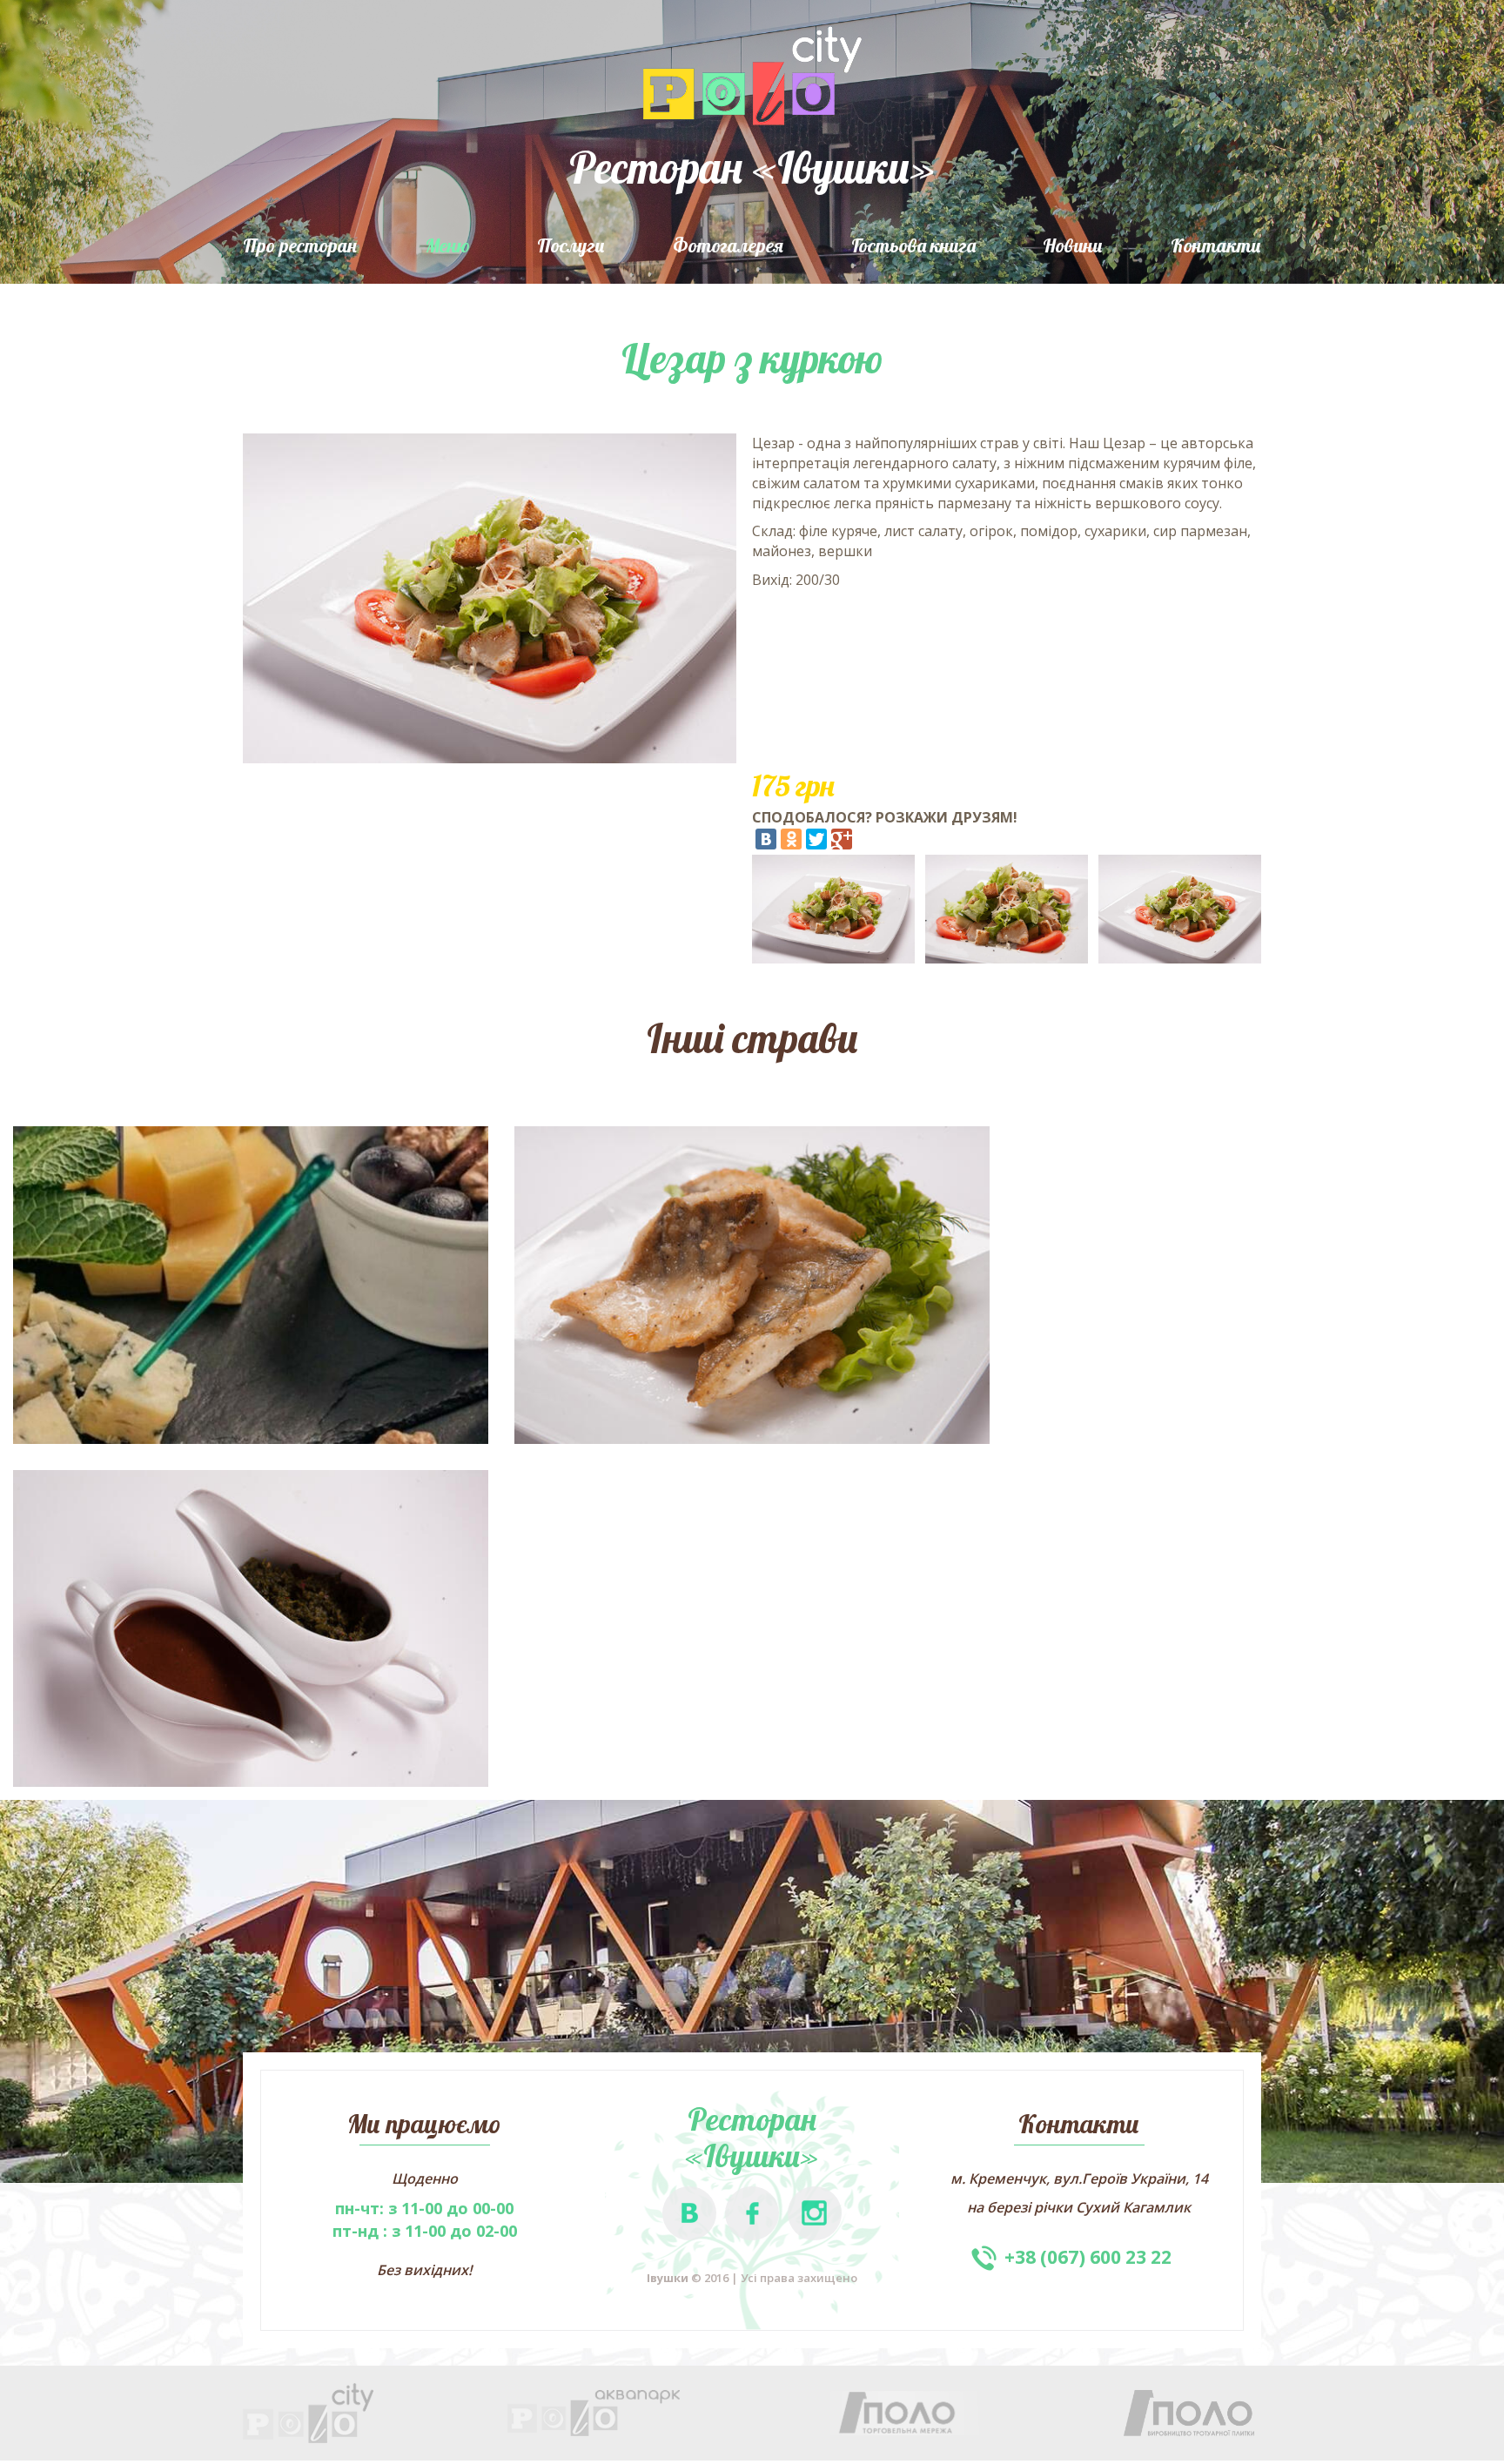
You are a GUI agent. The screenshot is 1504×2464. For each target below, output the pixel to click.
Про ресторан (300, 245)
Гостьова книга (913, 245)
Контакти (1216, 245)
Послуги (571, 245)
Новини (1073, 245)
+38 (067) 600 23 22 (1088, 2257)
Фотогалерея (728, 245)
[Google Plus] (842, 839)
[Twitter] (816, 839)
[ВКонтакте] (766, 839)
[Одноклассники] (791, 839)
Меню (447, 245)
